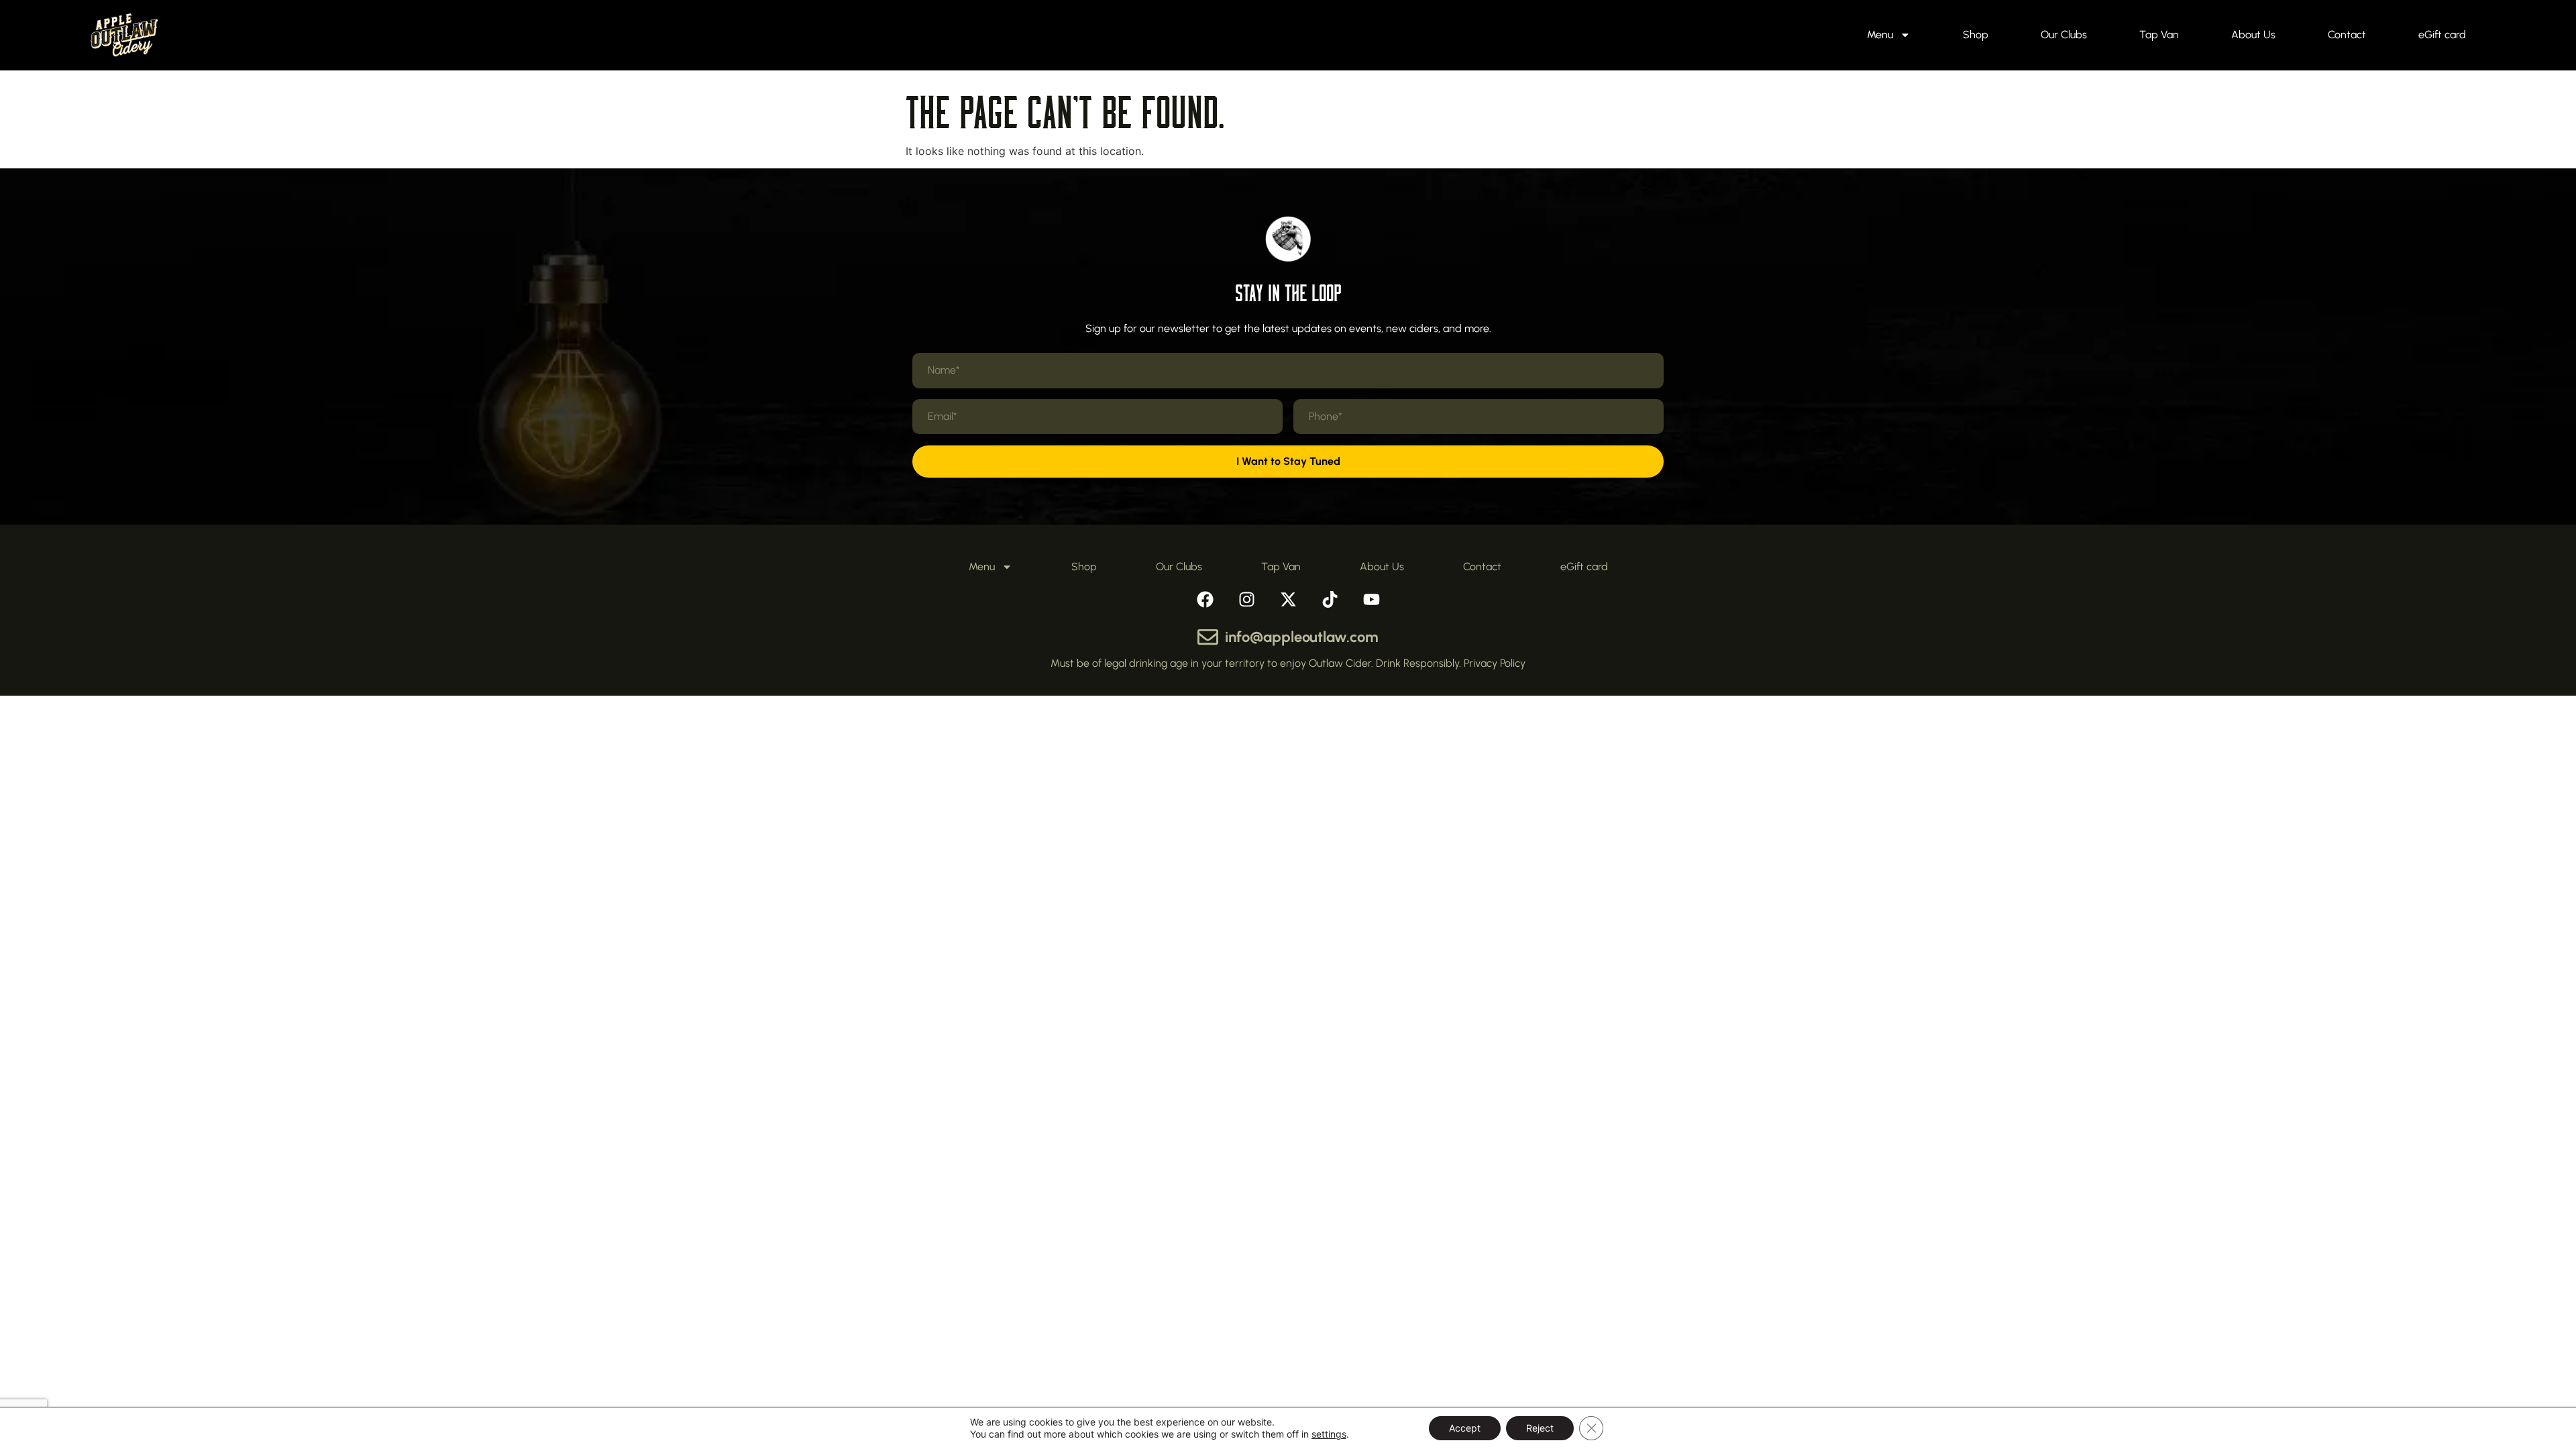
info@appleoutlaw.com (1302, 637)
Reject (1540, 1428)
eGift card (2442, 35)
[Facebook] (1205, 599)
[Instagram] (1246, 599)
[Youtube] (1371, 599)
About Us (2253, 35)
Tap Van (2159, 35)
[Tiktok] (1330, 599)
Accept (1465, 1428)
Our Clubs (2064, 35)
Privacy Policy (1495, 663)
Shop (1976, 35)
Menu (1880, 35)
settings (1329, 1434)
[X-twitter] (1288, 599)
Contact (2347, 35)
